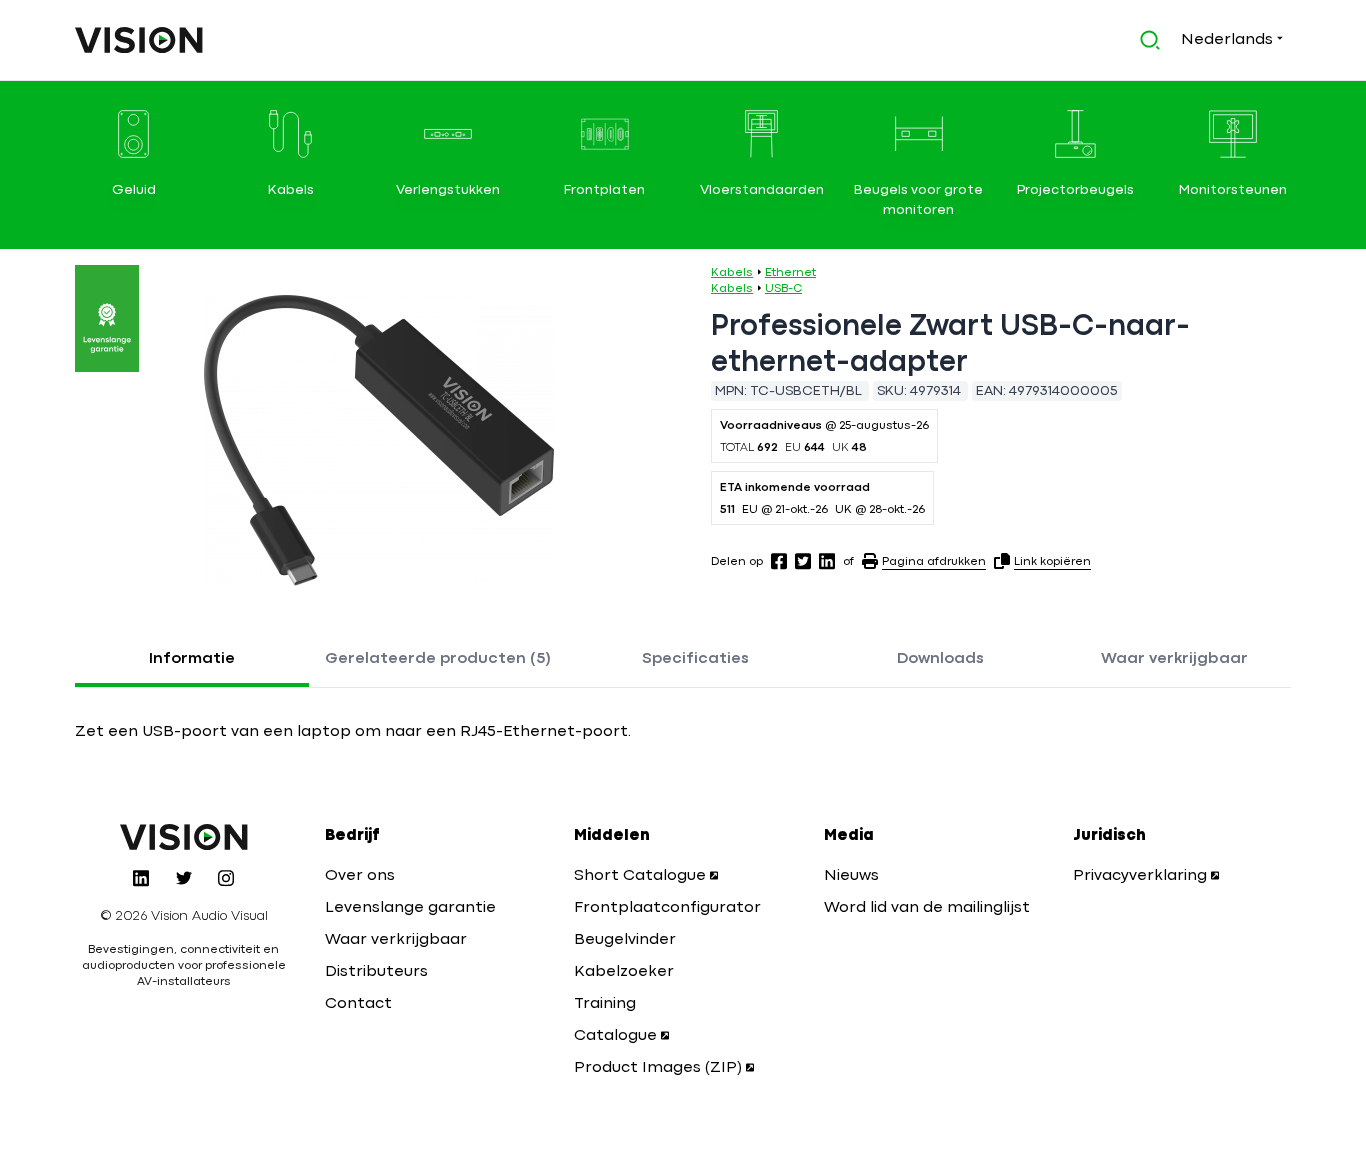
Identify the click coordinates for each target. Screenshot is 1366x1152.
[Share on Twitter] (803, 561)
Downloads (940, 659)
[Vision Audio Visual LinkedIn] (141, 878)
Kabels (732, 273)
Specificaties (695, 659)
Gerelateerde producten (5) (438, 659)
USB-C (783, 289)
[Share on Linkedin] (827, 561)
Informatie (192, 659)
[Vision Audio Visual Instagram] (226, 878)
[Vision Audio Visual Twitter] (184, 878)
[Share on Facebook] (779, 561)
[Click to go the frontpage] (139, 40)
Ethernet (790, 273)
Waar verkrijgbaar (1174, 659)
